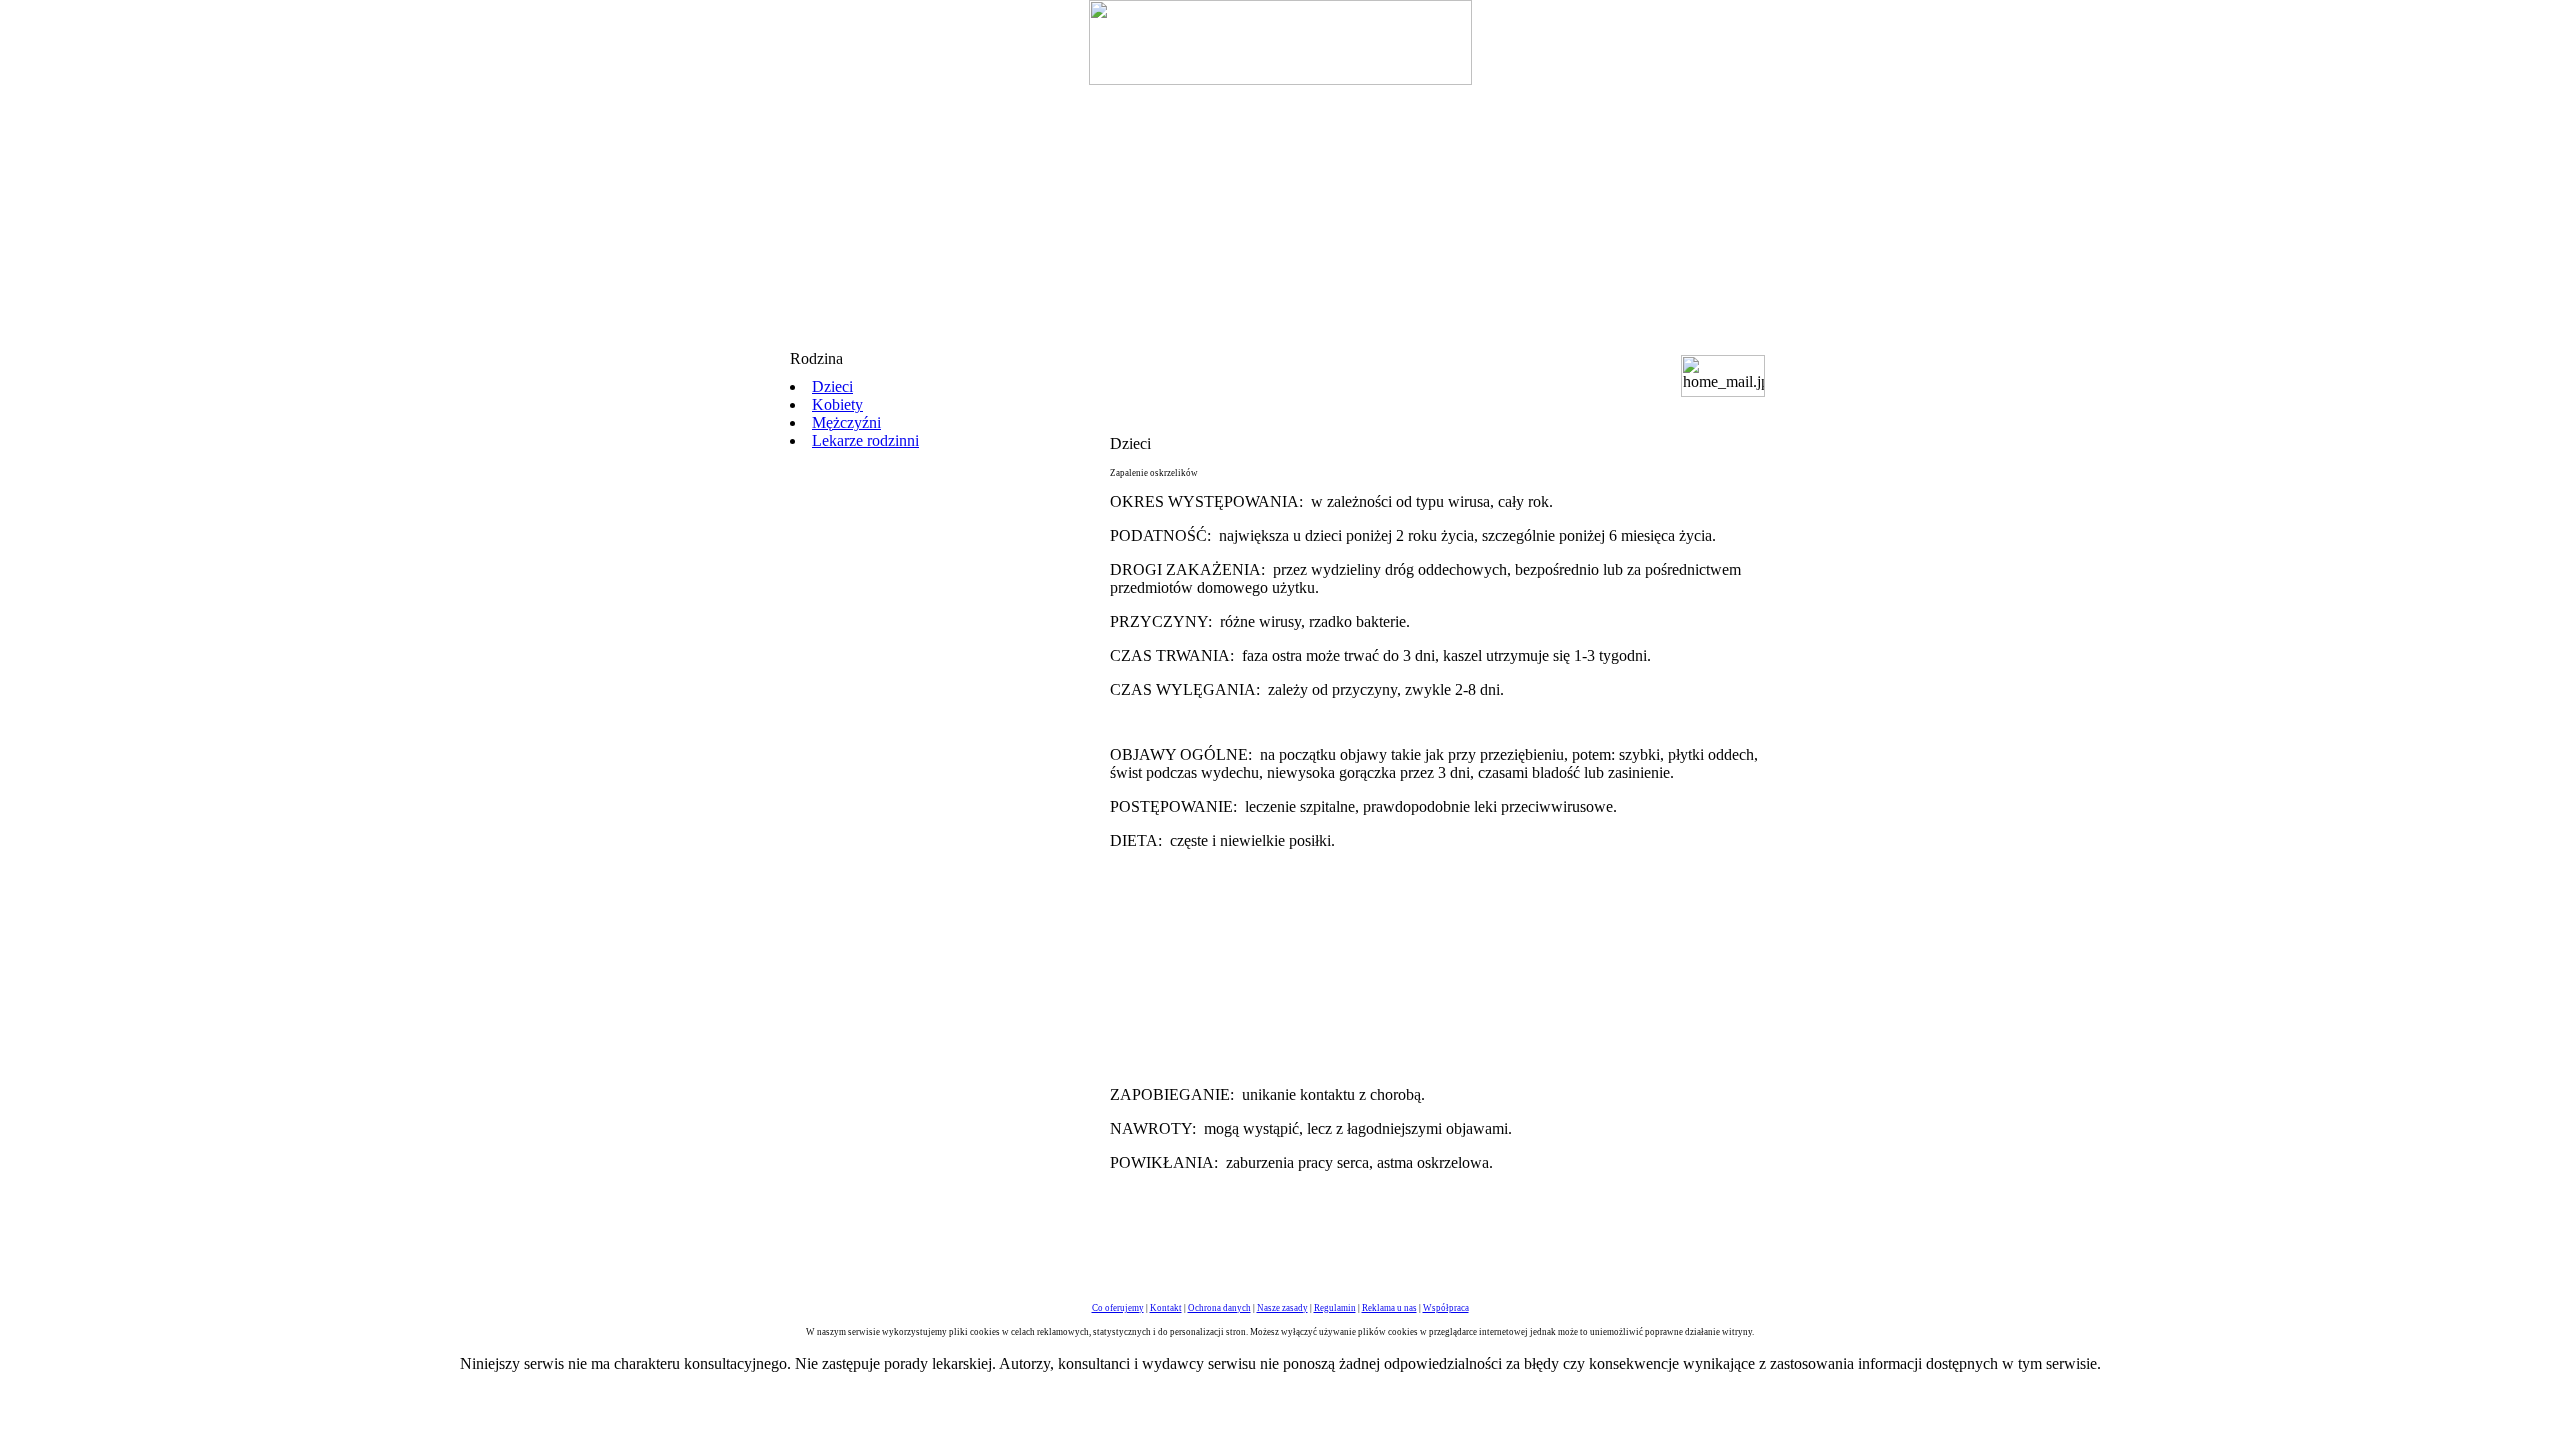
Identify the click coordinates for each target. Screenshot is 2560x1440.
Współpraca (1446, 1308)
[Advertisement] (1280, 210)
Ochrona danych (1219, 1308)
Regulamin (1335, 1308)
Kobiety (837, 404)
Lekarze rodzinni (865, 440)
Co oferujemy (1118, 1308)
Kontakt (1166, 1308)
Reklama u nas (1389, 1308)
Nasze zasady (1282, 1308)
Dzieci (832, 386)
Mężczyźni (846, 422)
